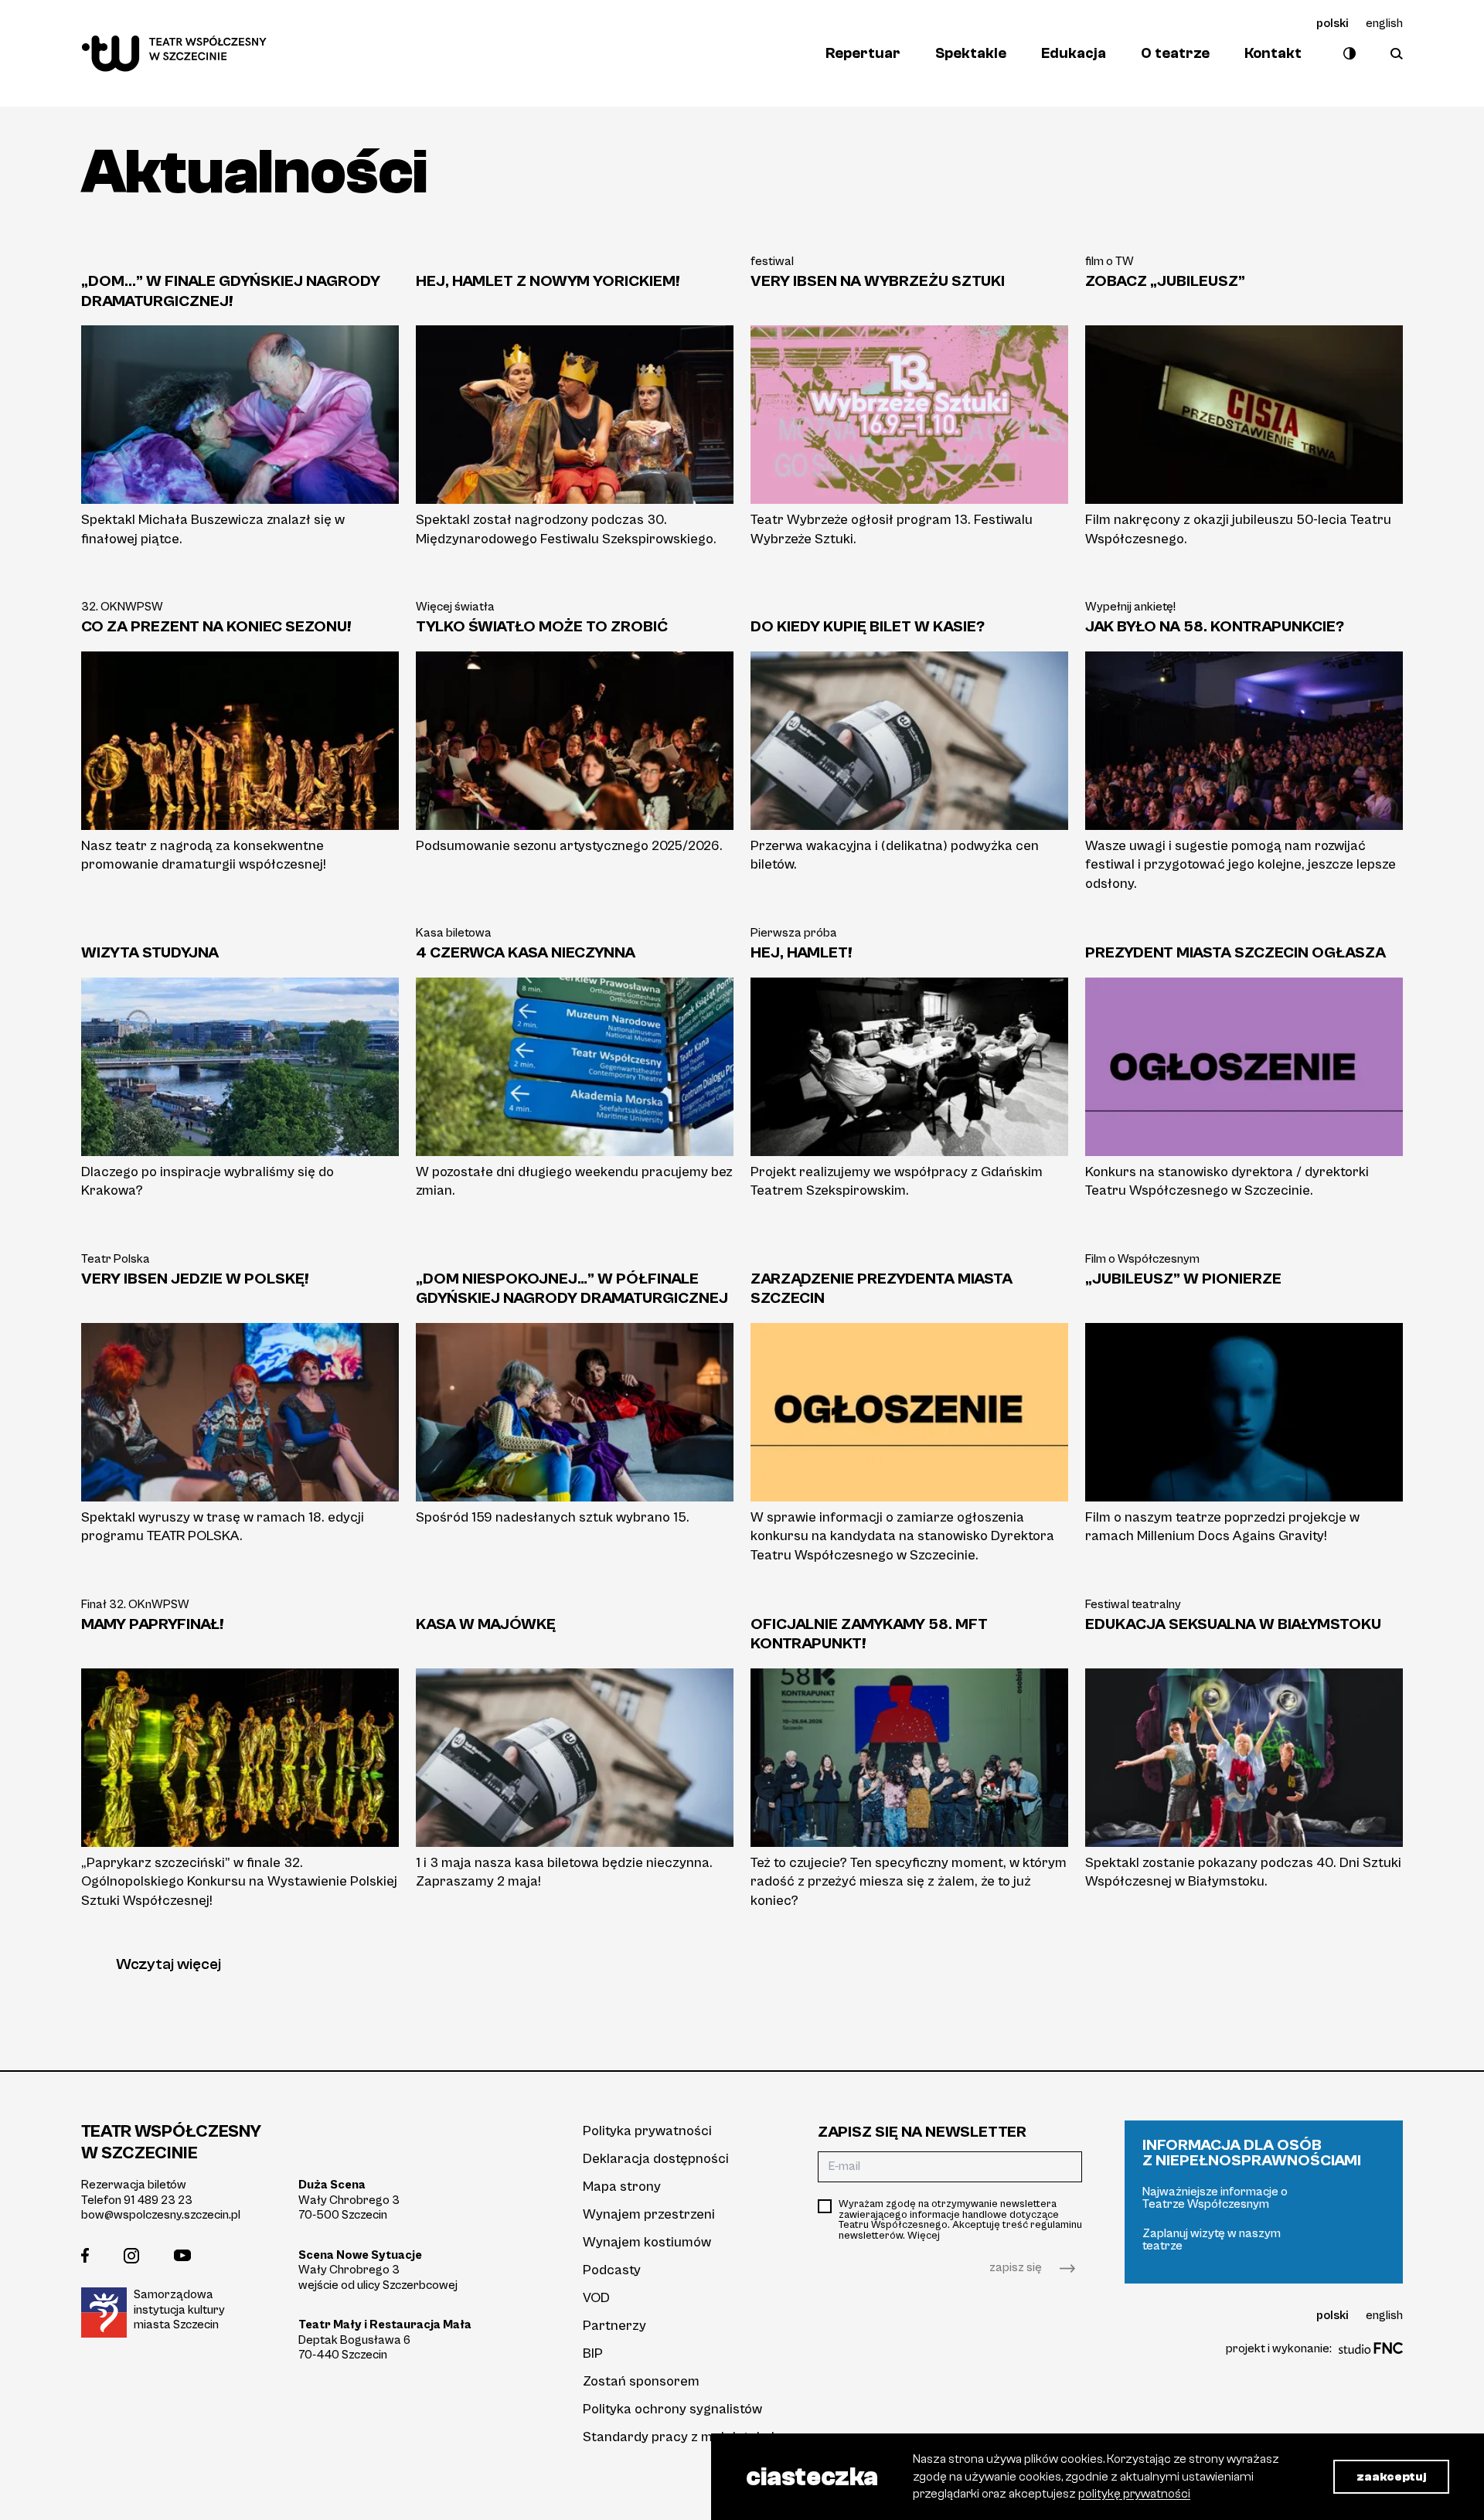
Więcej (924, 2236)
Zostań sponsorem (641, 2381)
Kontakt (1273, 53)
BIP (593, 2353)
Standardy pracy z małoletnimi (679, 2437)
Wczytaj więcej (168, 1964)
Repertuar (863, 53)
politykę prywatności (1134, 2494)
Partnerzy (614, 2326)
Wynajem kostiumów (647, 2242)
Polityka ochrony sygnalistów (672, 2409)
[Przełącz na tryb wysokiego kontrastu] (1346, 53)
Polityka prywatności (647, 2131)
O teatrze (1175, 53)
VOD (596, 2298)
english (1384, 23)
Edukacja (1074, 53)
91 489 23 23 (158, 2200)
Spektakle (971, 53)
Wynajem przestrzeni (649, 2214)
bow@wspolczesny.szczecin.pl (161, 2215)
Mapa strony (622, 2187)
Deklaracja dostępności (656, 2159)
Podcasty (612, 2270)
